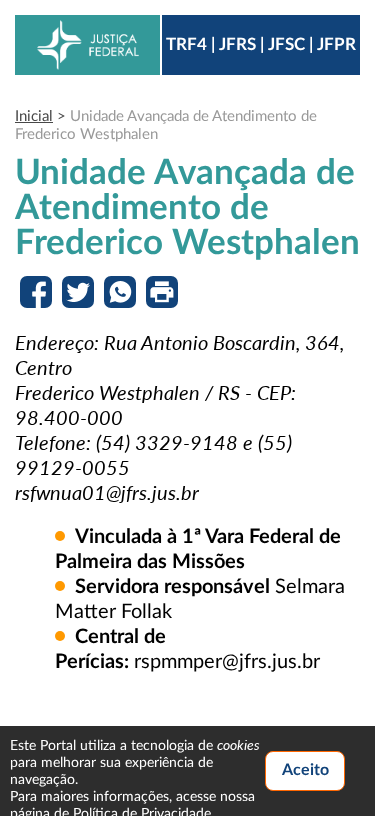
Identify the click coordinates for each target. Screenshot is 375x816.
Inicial (34, 116)
